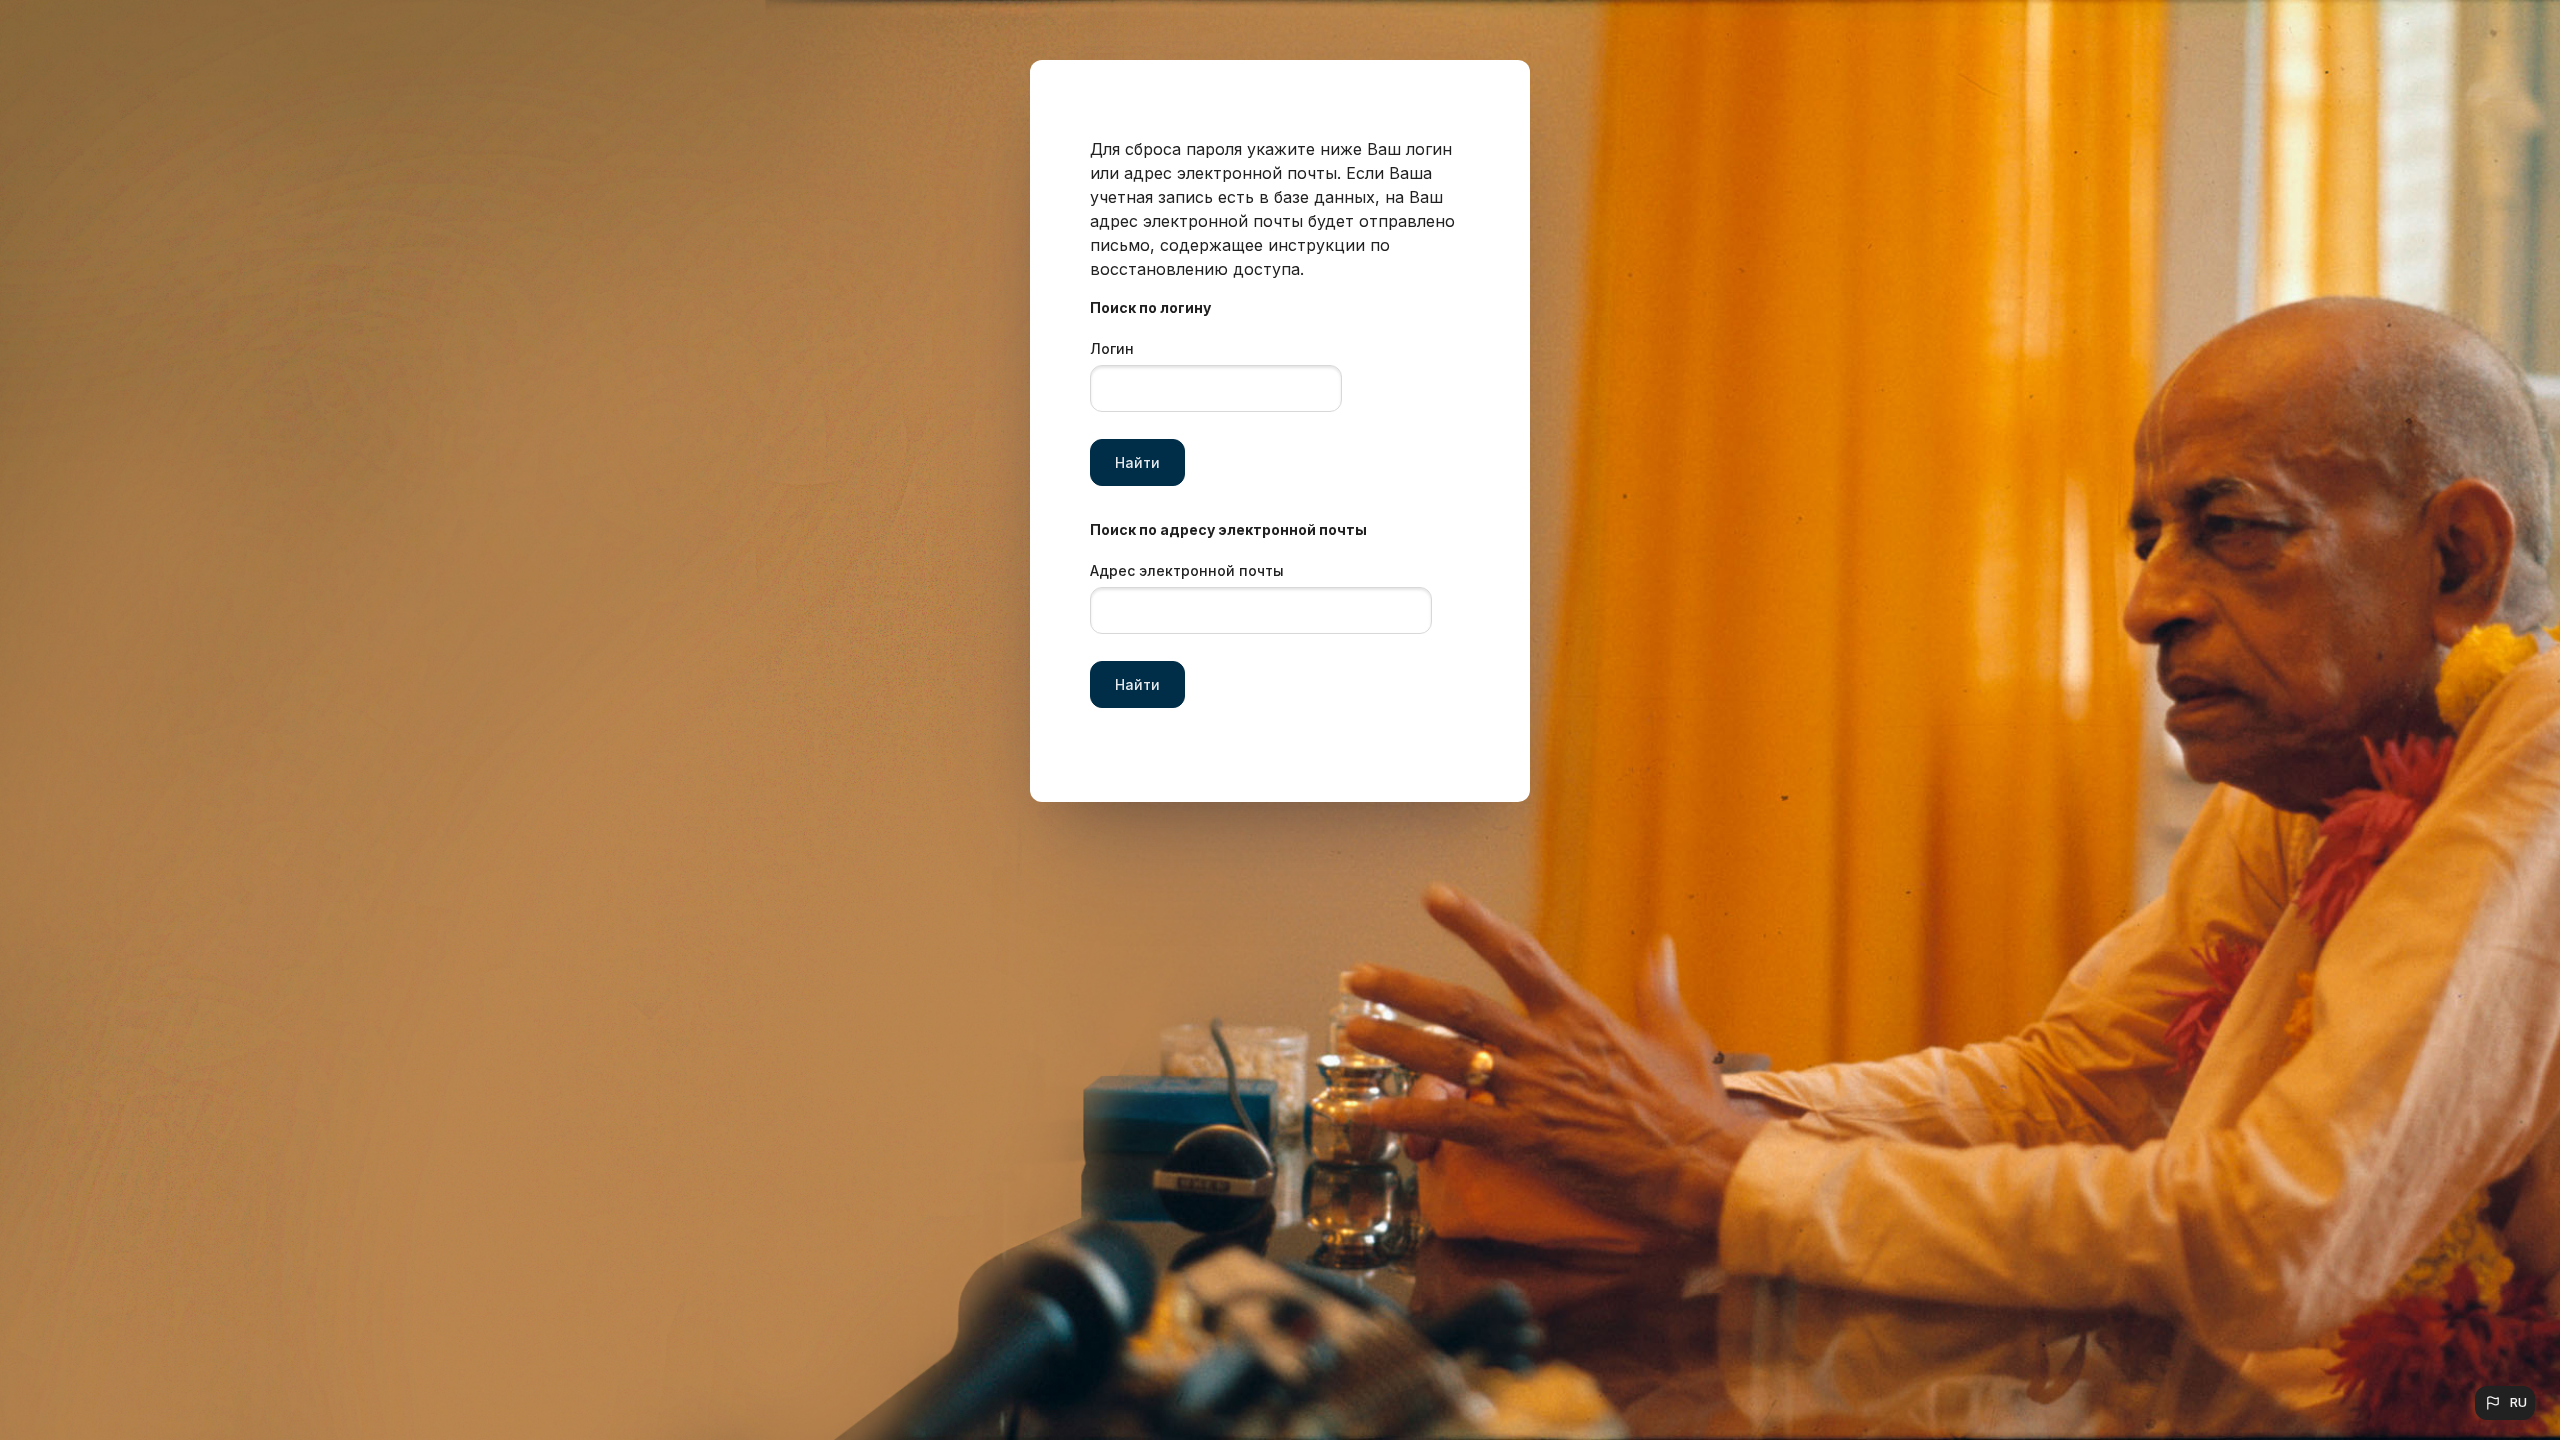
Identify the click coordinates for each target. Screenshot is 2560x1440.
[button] (2505, 1403)
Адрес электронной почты (1187, 570)
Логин (1112, 348)
